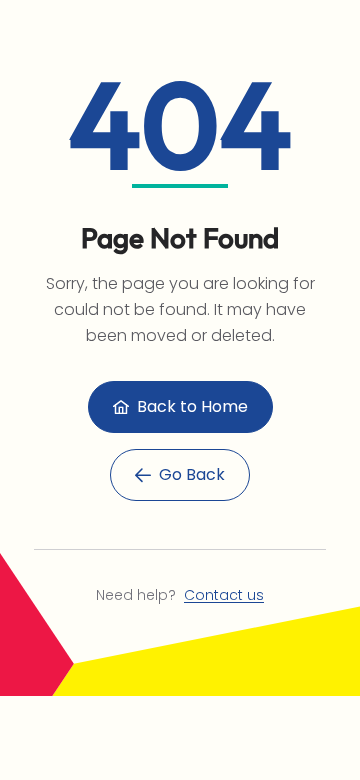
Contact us (224, 595)
